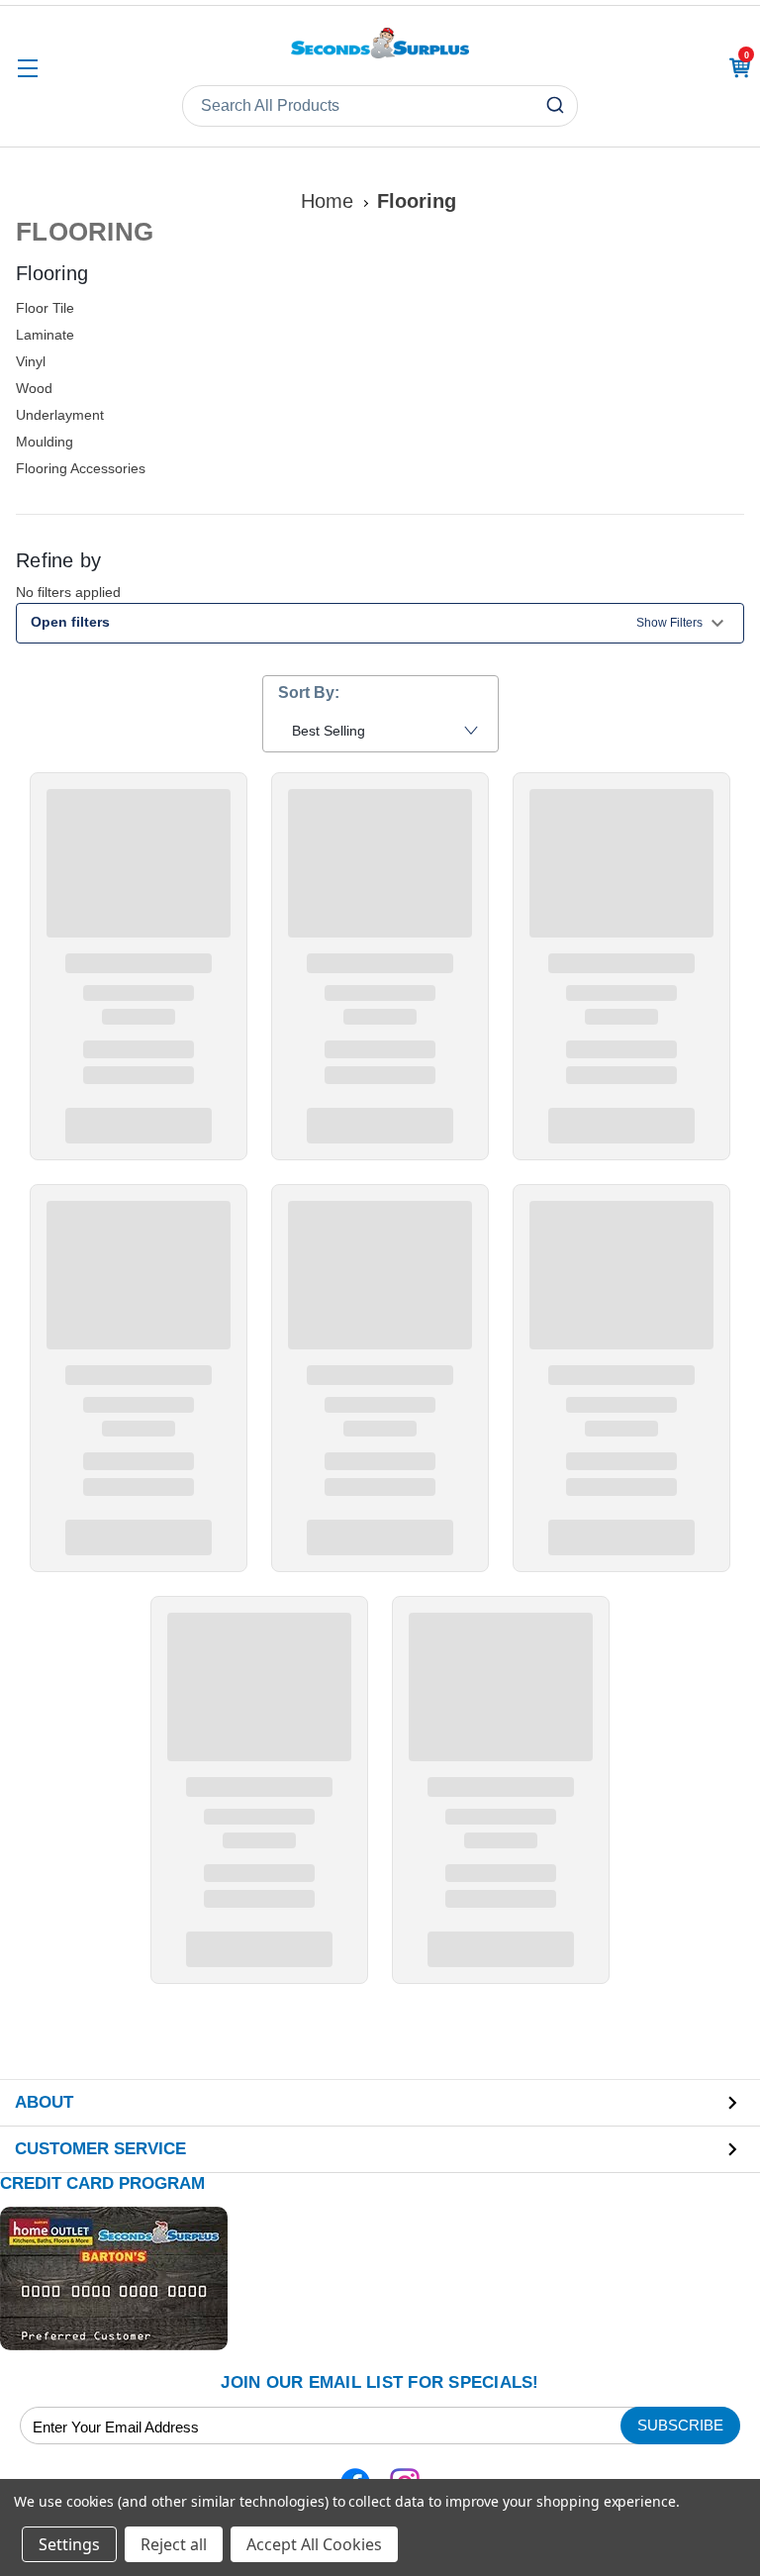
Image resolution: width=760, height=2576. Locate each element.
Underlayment (60, 415)
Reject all (174, 2544)
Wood (34, 388)
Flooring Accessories (81, 468)
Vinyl (31, 361)
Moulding (45, 442)
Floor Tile (45, 308)
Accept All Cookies (314, 2544)
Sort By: (309, 693)
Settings (69, 2544)
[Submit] (558, 106)
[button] (380, 623)
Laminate (45, 335)
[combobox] (380, 106)
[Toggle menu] (27, 68)
